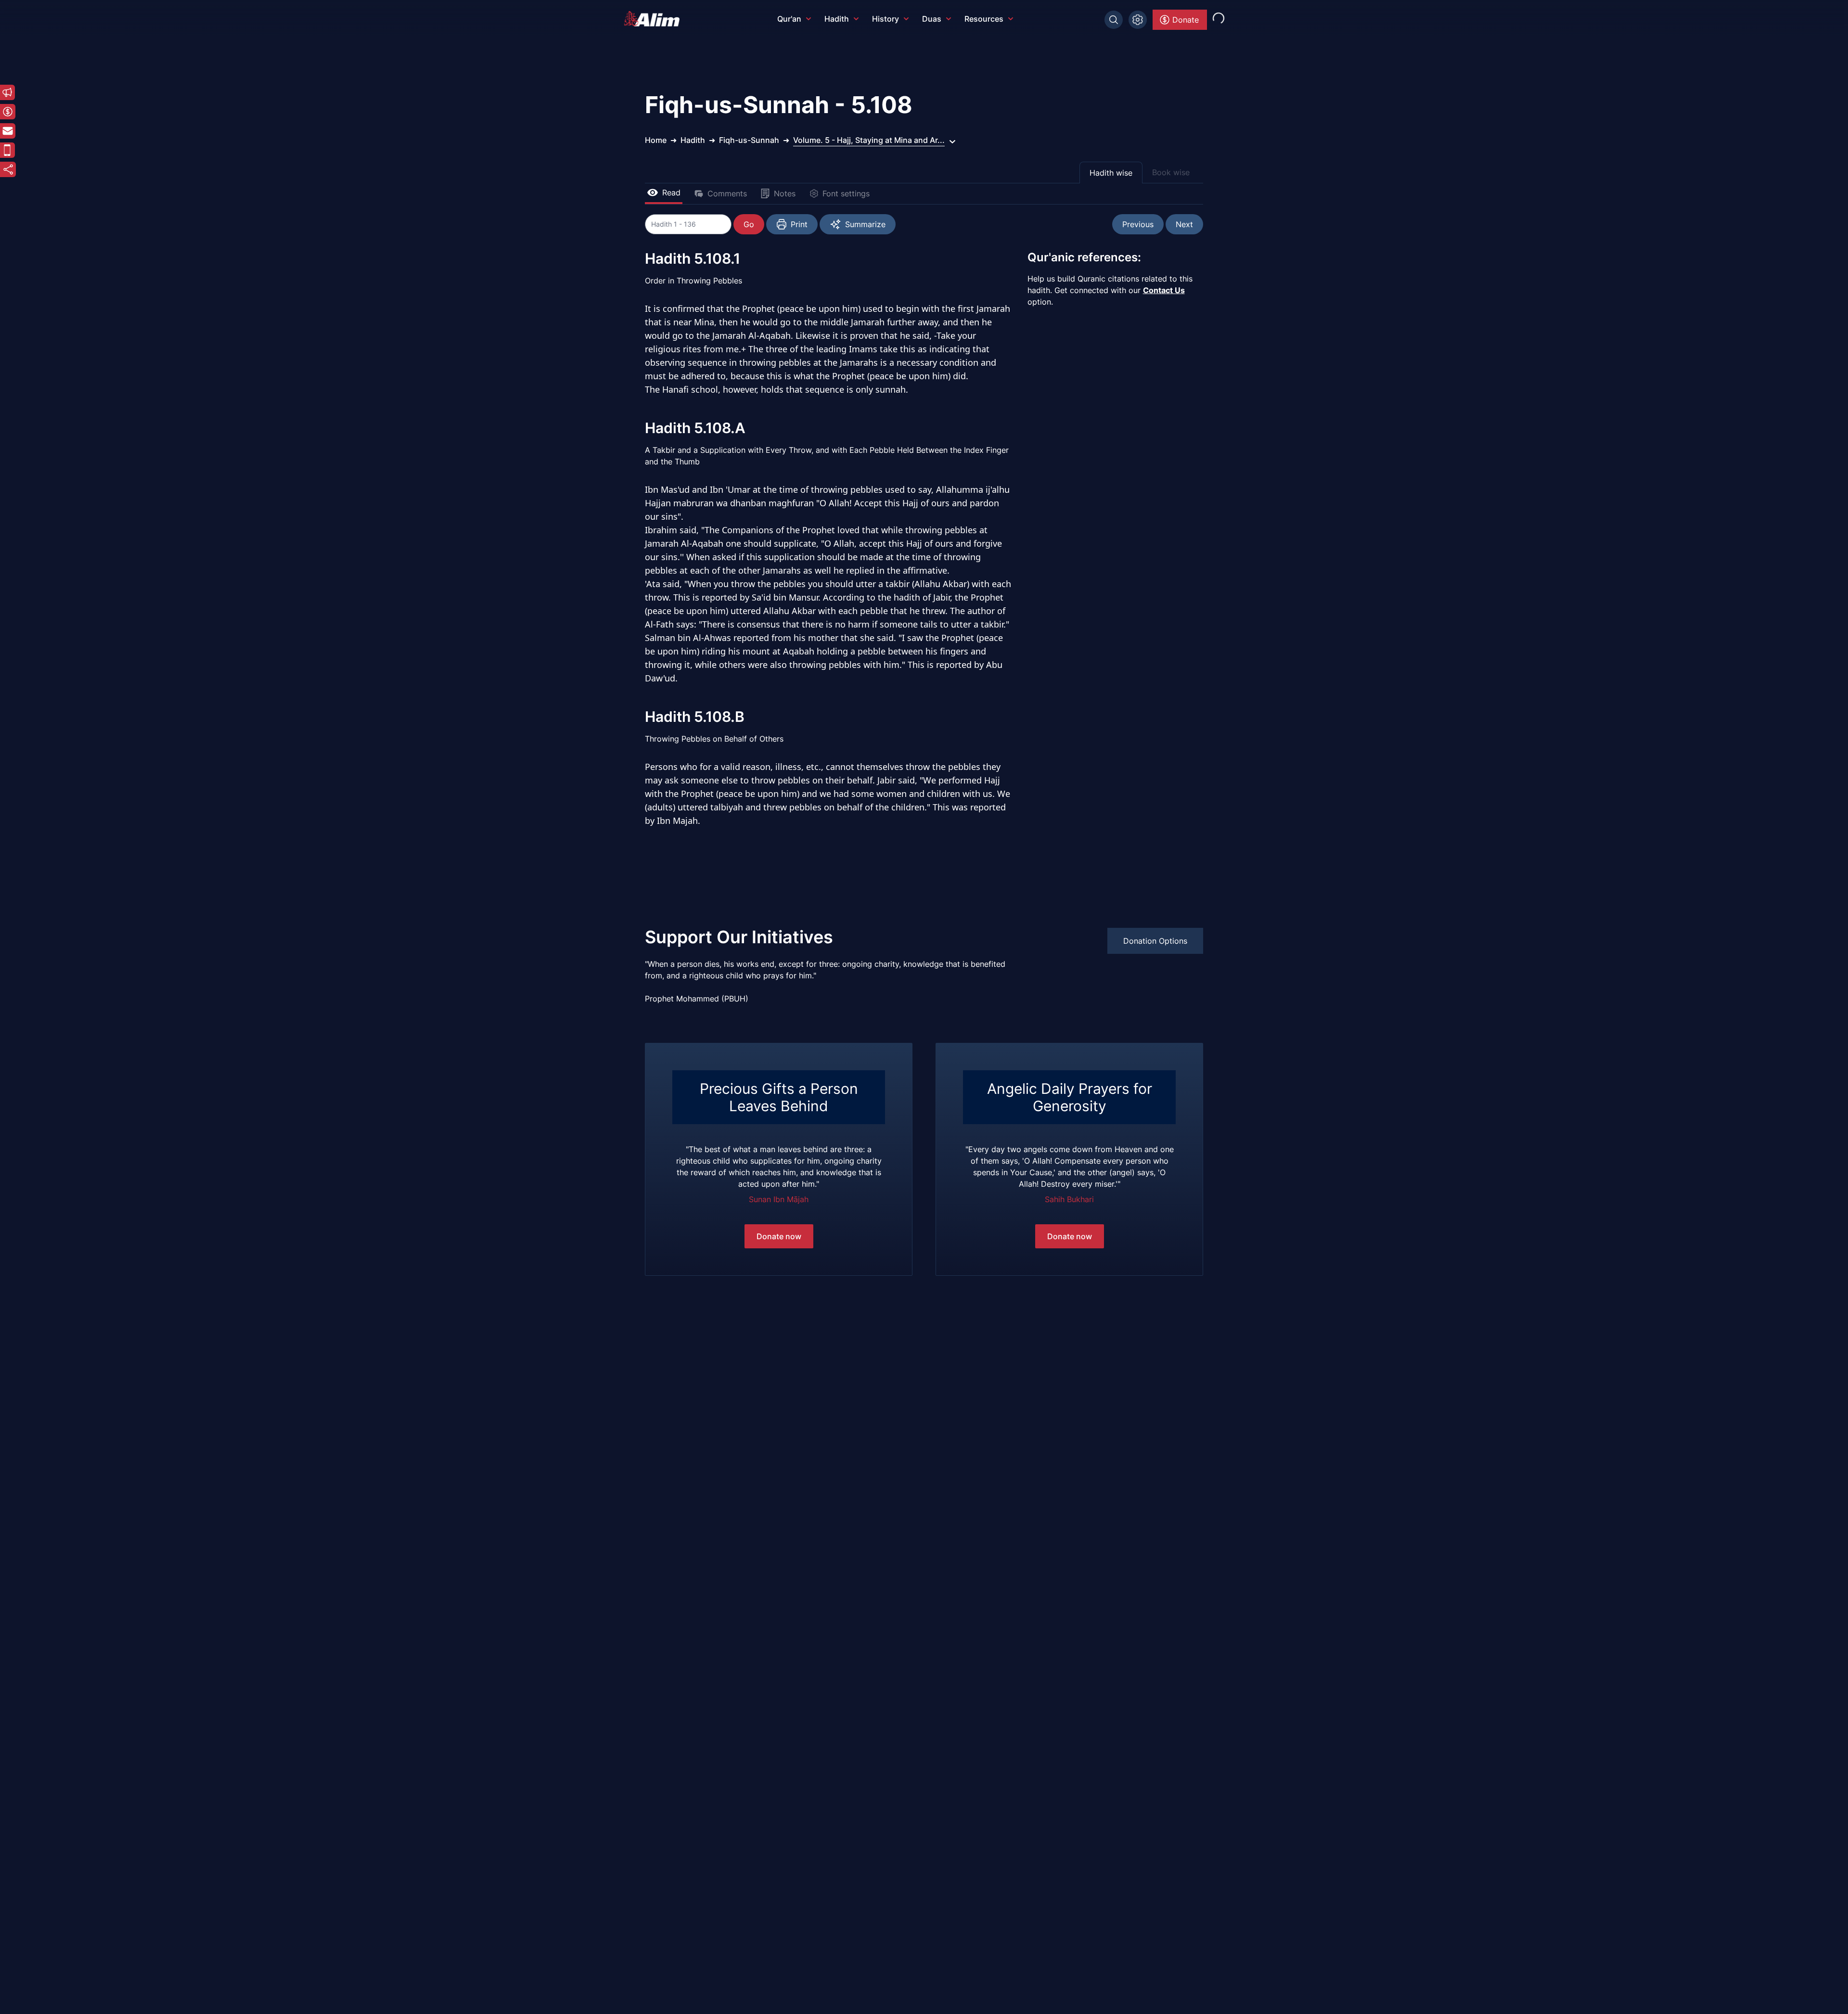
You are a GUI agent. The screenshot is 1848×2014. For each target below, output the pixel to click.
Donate (1186, 20)
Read (671, 192)
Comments (727, 193)
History (885, 19)
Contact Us (1164, 290)
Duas (932, 19)
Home (656, 140)
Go (749, 224)
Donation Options (1155, 941)
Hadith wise (1111, 173)
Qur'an (789, 19)
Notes (785, 193)
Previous (1138, 224)
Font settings (846, 193)
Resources (984, 19)
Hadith (837, 19)
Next (1184, 224)
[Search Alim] (1114, 20)
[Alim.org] (654, 19)
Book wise (1171, 172)
